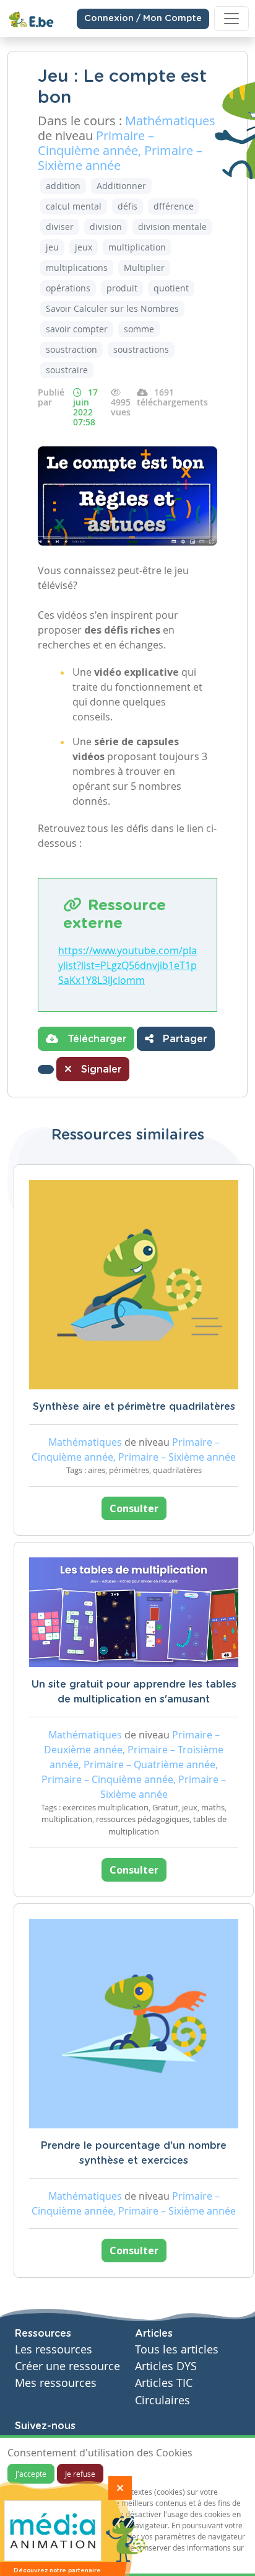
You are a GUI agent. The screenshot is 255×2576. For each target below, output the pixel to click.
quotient (171, 288)
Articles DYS (166, 2366)
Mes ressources (56, 2383)
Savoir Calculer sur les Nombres (112, 308)
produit (122, 288)
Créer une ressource (67, 2366)
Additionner (121, 186)
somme (139, 329)
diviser (60, 227)
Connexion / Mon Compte (143, 19)
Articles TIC (164, 2383)
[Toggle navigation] (231, 19)
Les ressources (54, 2349)
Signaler (100, 1069)
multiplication (137, 247)
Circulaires (162, 2400)
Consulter (134, 1508)
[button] (46, 1069)
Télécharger (95, 1039)
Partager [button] (183, 1039)
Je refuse (80, 2474)
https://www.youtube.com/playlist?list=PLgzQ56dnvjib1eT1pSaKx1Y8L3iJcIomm (127, 965)
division (106, 227)
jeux (84, 247)
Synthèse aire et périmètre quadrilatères (134, 1407)
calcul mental (74, 206)
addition (63, 186)
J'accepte (31, 2474)
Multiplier (144, 268)
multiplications (77, 268)
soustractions (141, 349)
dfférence (174, 206)
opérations (68, 288)
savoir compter (77, 329)
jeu (52, 247)
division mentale (172, 227)
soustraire (67, 370)
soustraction (71, 349)
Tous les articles (177, 2349)
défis (127, 206)
